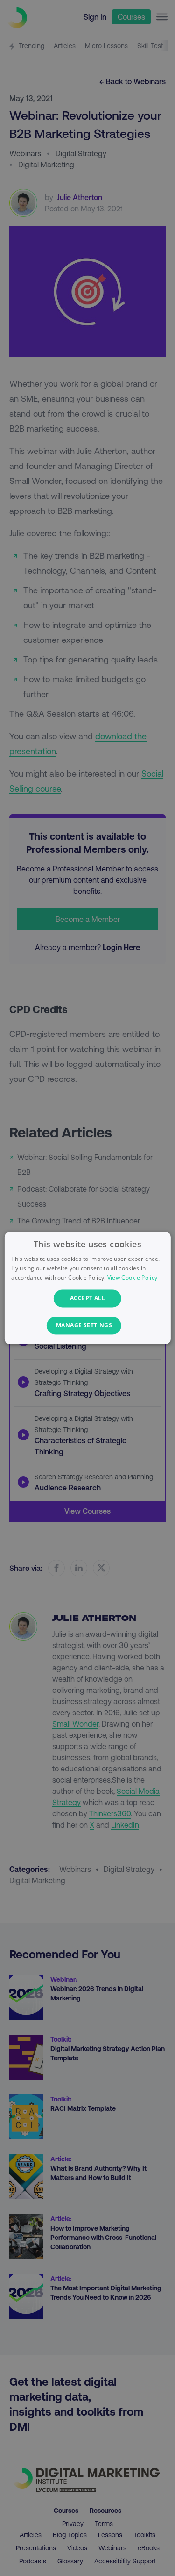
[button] (87, 1326)
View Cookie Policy (132, 1277)
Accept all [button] (87, 1298)
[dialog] (87, 1288)
